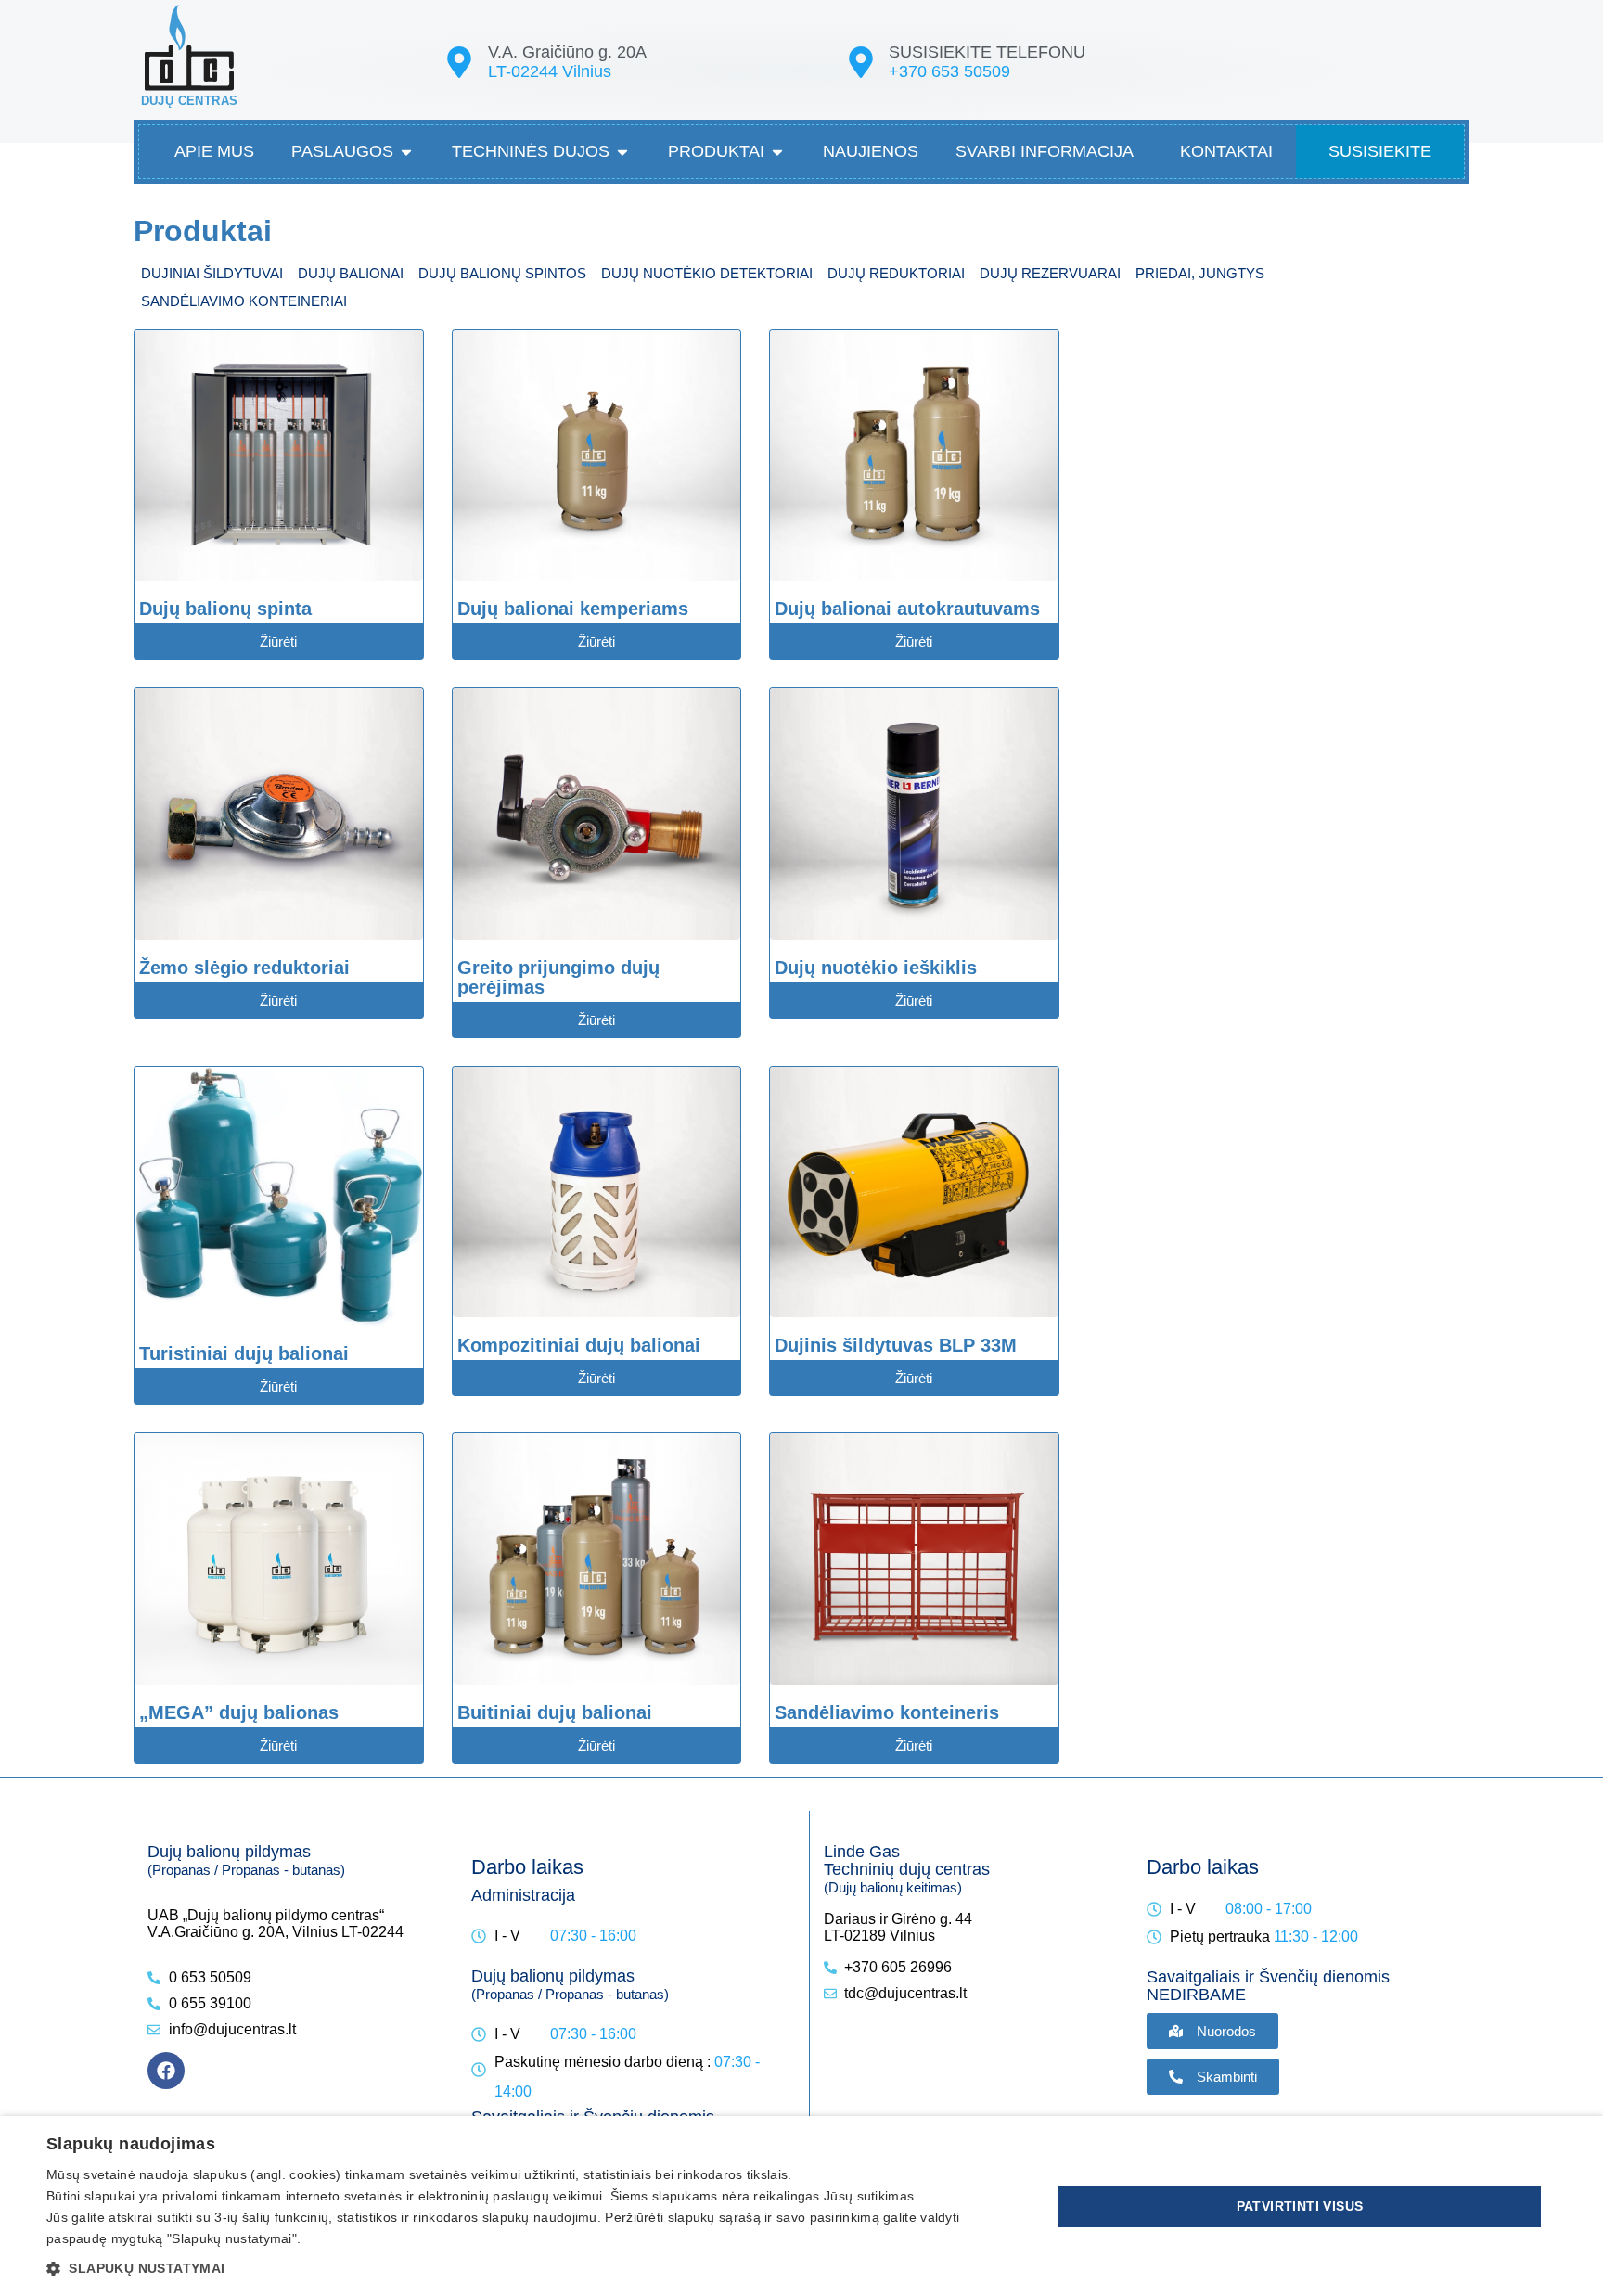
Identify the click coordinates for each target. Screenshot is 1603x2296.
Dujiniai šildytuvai (212, 273)
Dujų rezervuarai (1050, 273)
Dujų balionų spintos (502, 273)
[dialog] (801, 2206)
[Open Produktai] (777, 152)
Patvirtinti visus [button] (1300, 2206)
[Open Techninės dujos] (622, 152)
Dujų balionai (351, 273)
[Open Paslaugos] (406, 152)
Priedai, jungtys (1200, 273)
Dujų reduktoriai (896, 273)
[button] (534, 2267)
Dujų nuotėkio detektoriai (707, 273)
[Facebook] (166, 2071)
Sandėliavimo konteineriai (244, 301)
